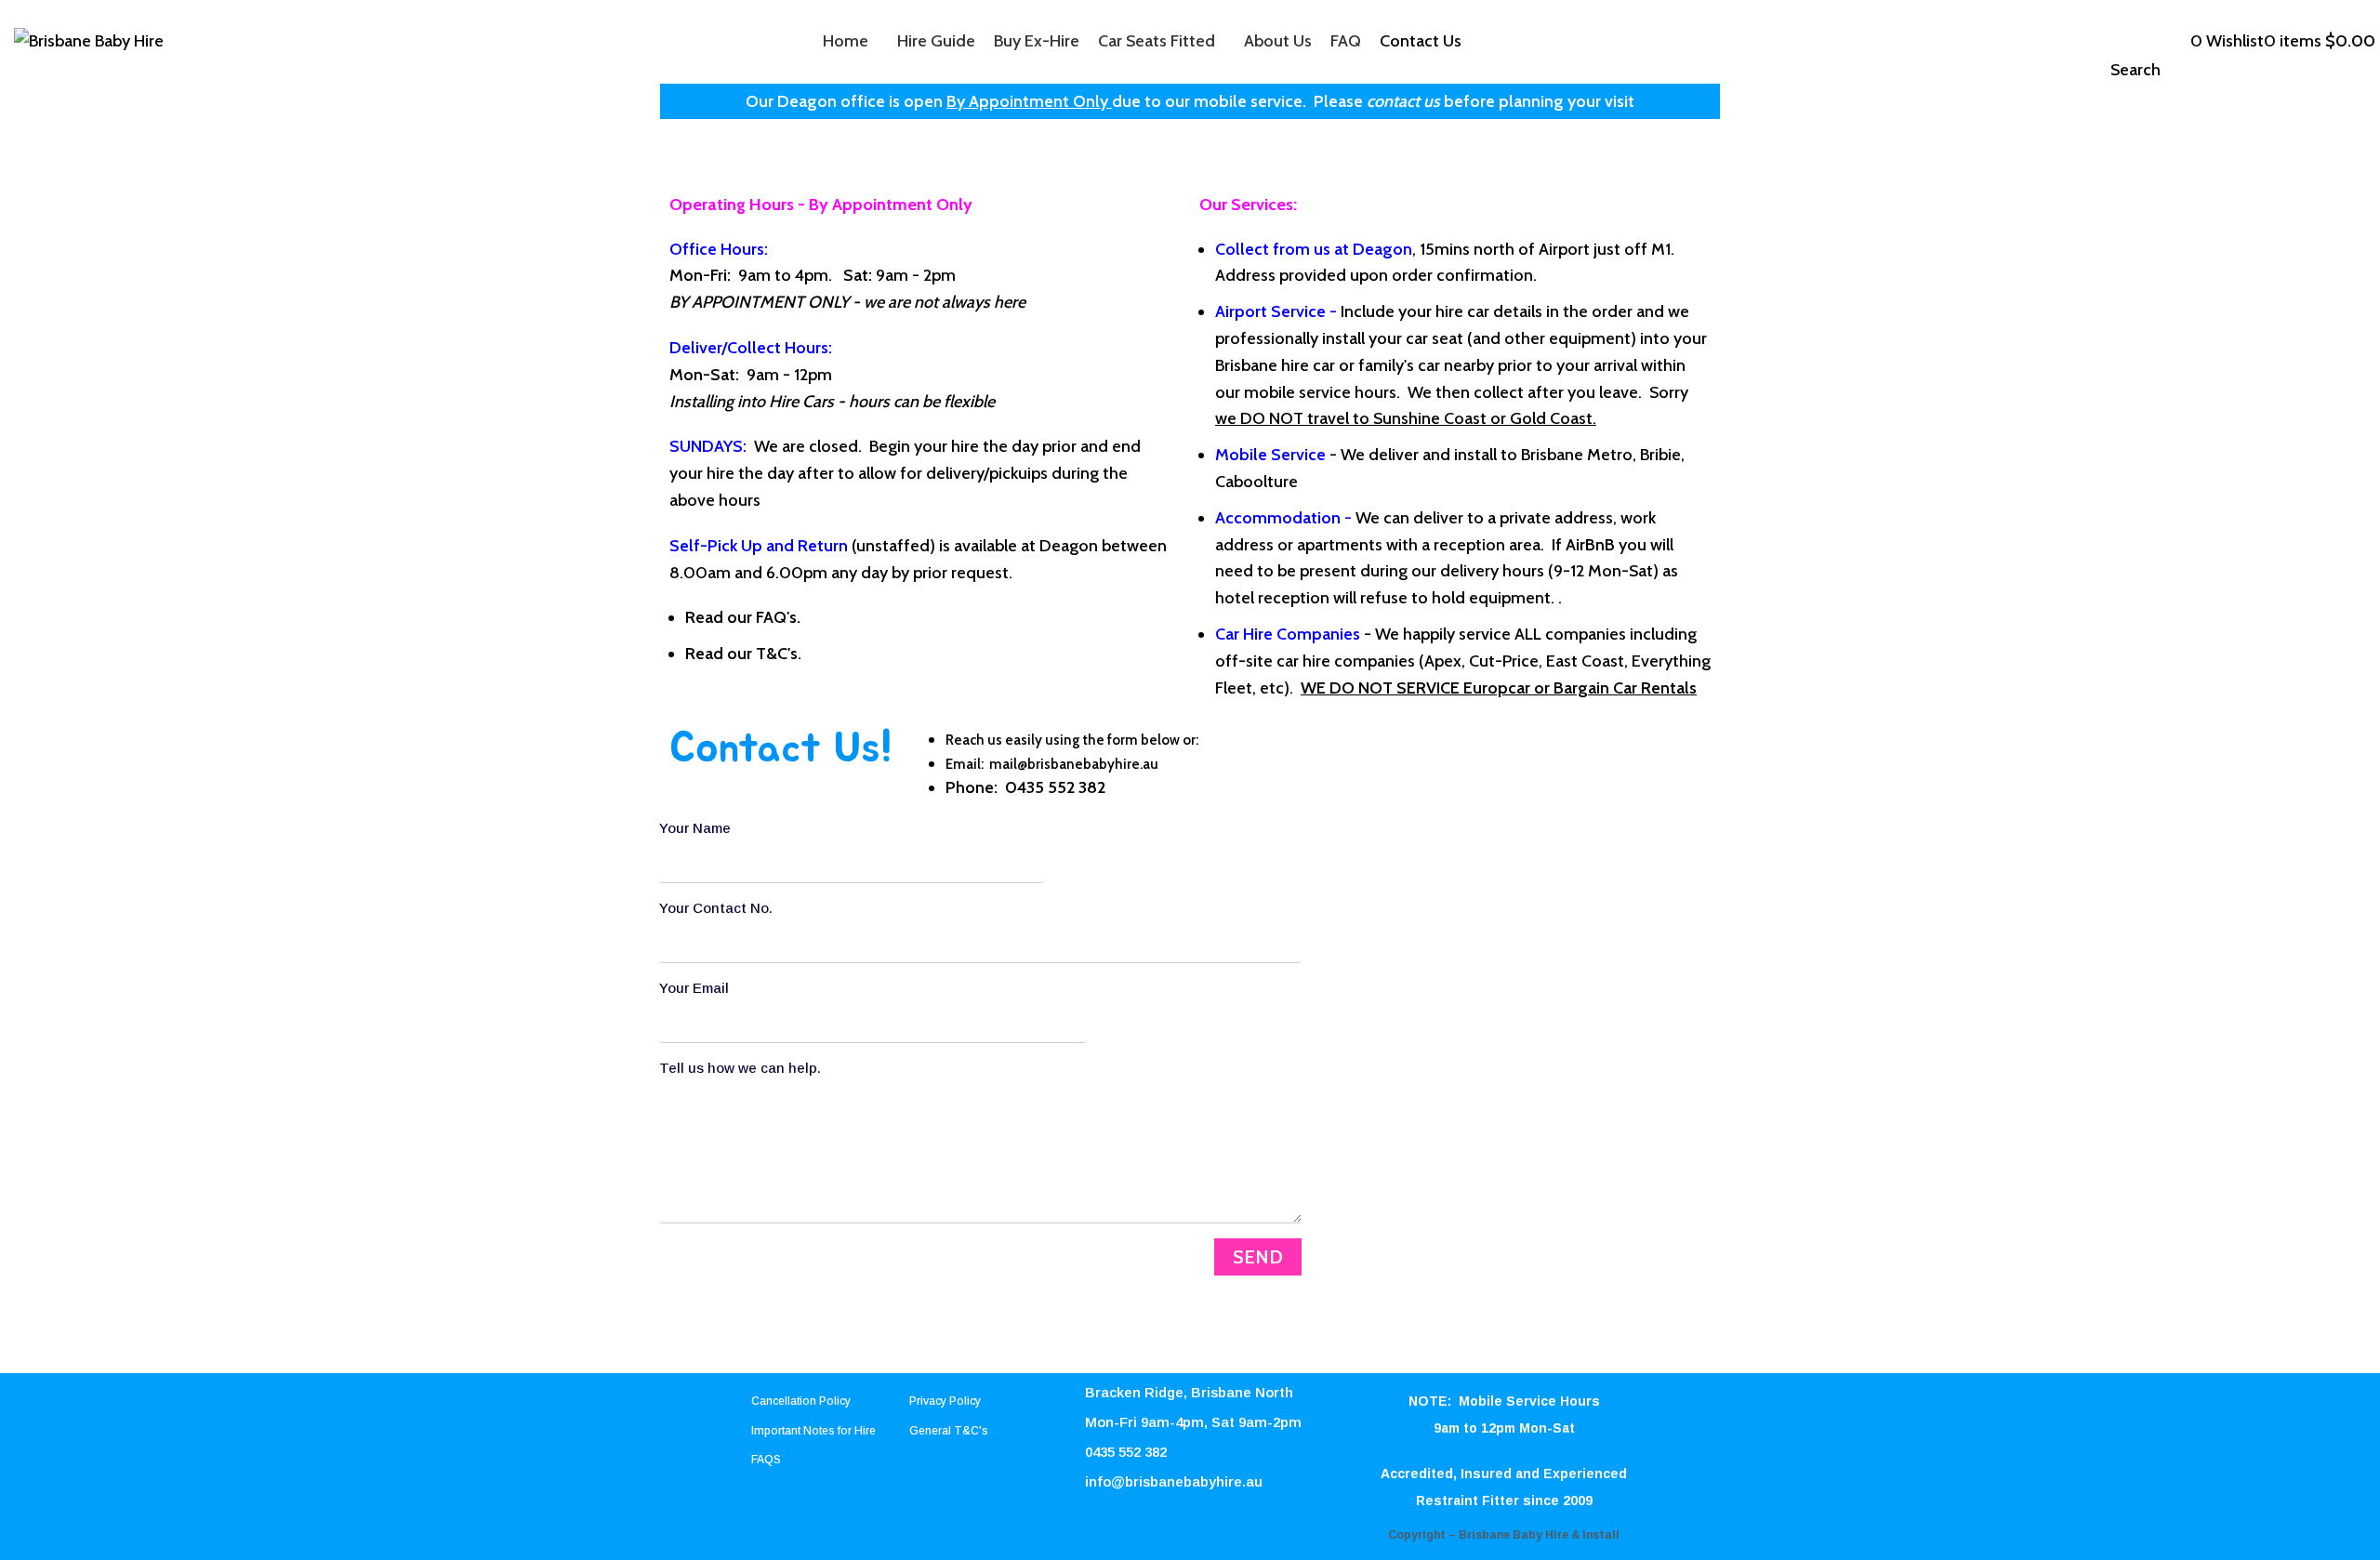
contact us (1403, 101)
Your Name (695, 828)
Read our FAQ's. (743, 617)
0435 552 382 (1055, 787)
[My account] (2167, 41)
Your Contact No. (716, 908)
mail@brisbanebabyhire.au (1074, 764)
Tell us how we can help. (740, 1068)
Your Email (694, 988)
